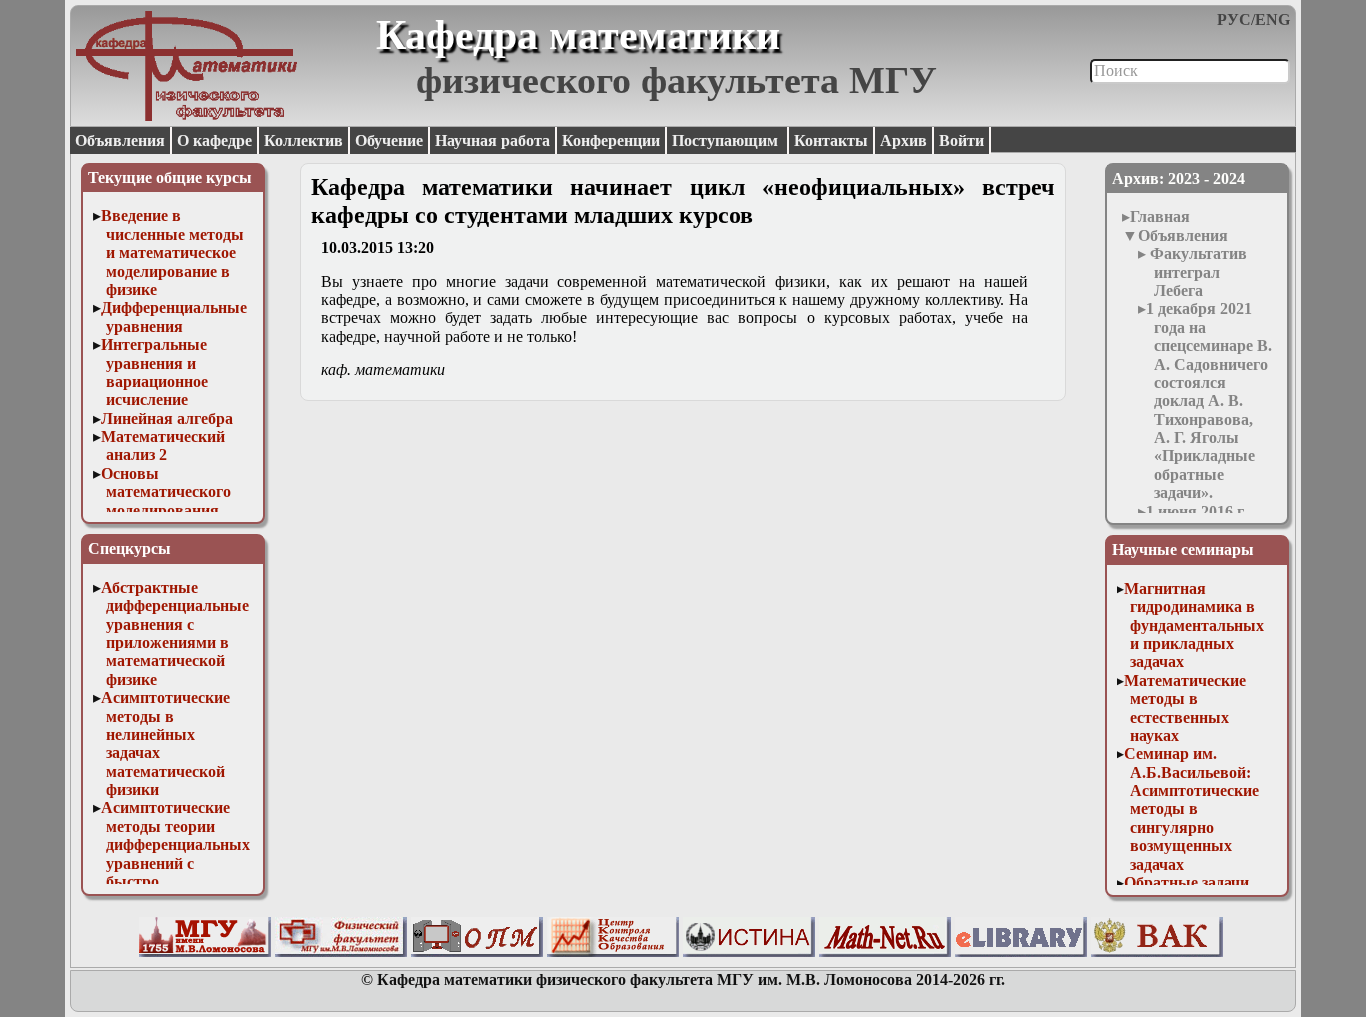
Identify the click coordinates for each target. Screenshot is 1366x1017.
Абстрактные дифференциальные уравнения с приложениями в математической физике (175, 633)
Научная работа (492, 140)
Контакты (831, 140)
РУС (1234, 19)
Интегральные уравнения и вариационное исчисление (155, 372)
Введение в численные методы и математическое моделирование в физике (173, 252)
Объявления (120, 140)
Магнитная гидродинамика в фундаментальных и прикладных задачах (1194, 625)
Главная (1160, 216)
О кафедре (214, 140)
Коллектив (303, 140)
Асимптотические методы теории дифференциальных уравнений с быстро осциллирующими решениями (176, 862)
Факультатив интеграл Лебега (1196, 272)
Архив (903, 140)
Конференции (611, 140)
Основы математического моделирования (166, 492)
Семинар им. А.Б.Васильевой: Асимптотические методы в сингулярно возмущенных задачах (1191, 808)
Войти (961, 140)
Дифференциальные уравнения (174, 316)
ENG (1272, 19)
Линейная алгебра (167, 418)
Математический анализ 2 (163, 445)
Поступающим (727, 140)
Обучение (389, 140)
